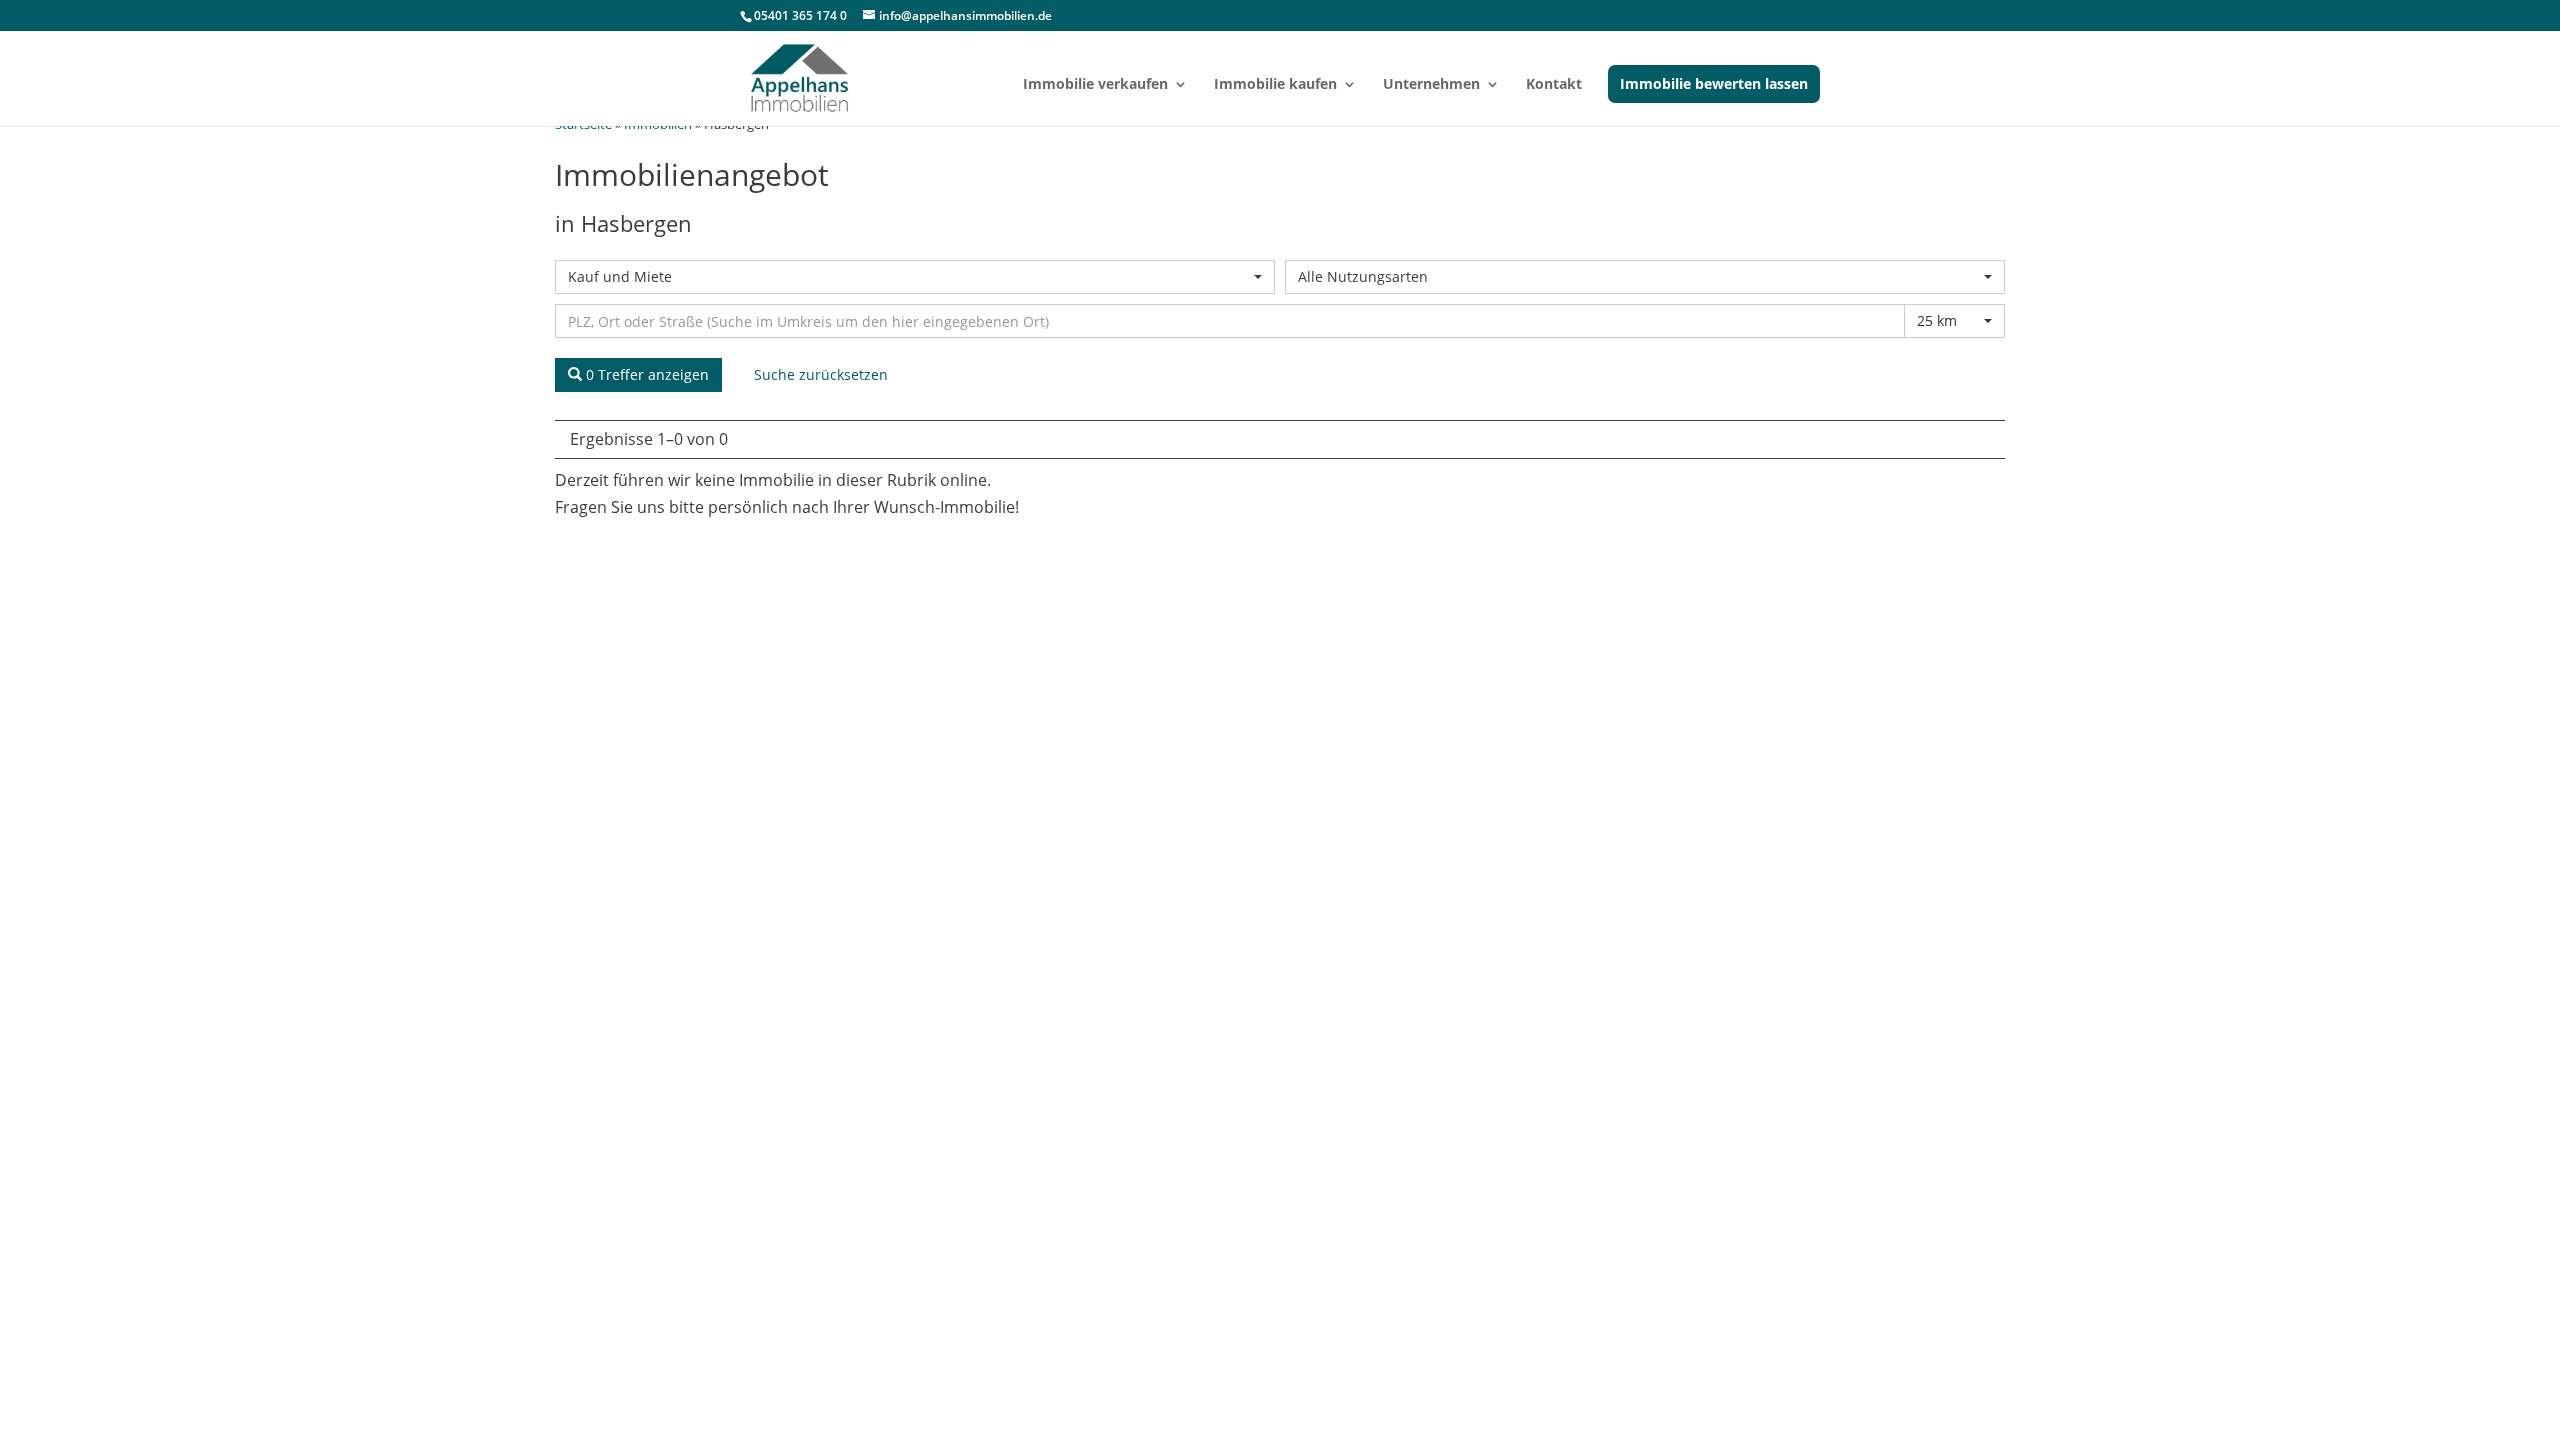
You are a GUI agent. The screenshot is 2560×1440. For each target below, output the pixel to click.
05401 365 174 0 (800, 15)
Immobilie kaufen (1275, 85)
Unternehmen (1431, 85)
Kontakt (1554, 85)
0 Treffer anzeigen (645, 374)
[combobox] (915, 277)
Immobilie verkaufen (1095, 85)
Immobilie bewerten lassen (1714, 83)
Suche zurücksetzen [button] (821, 374)
